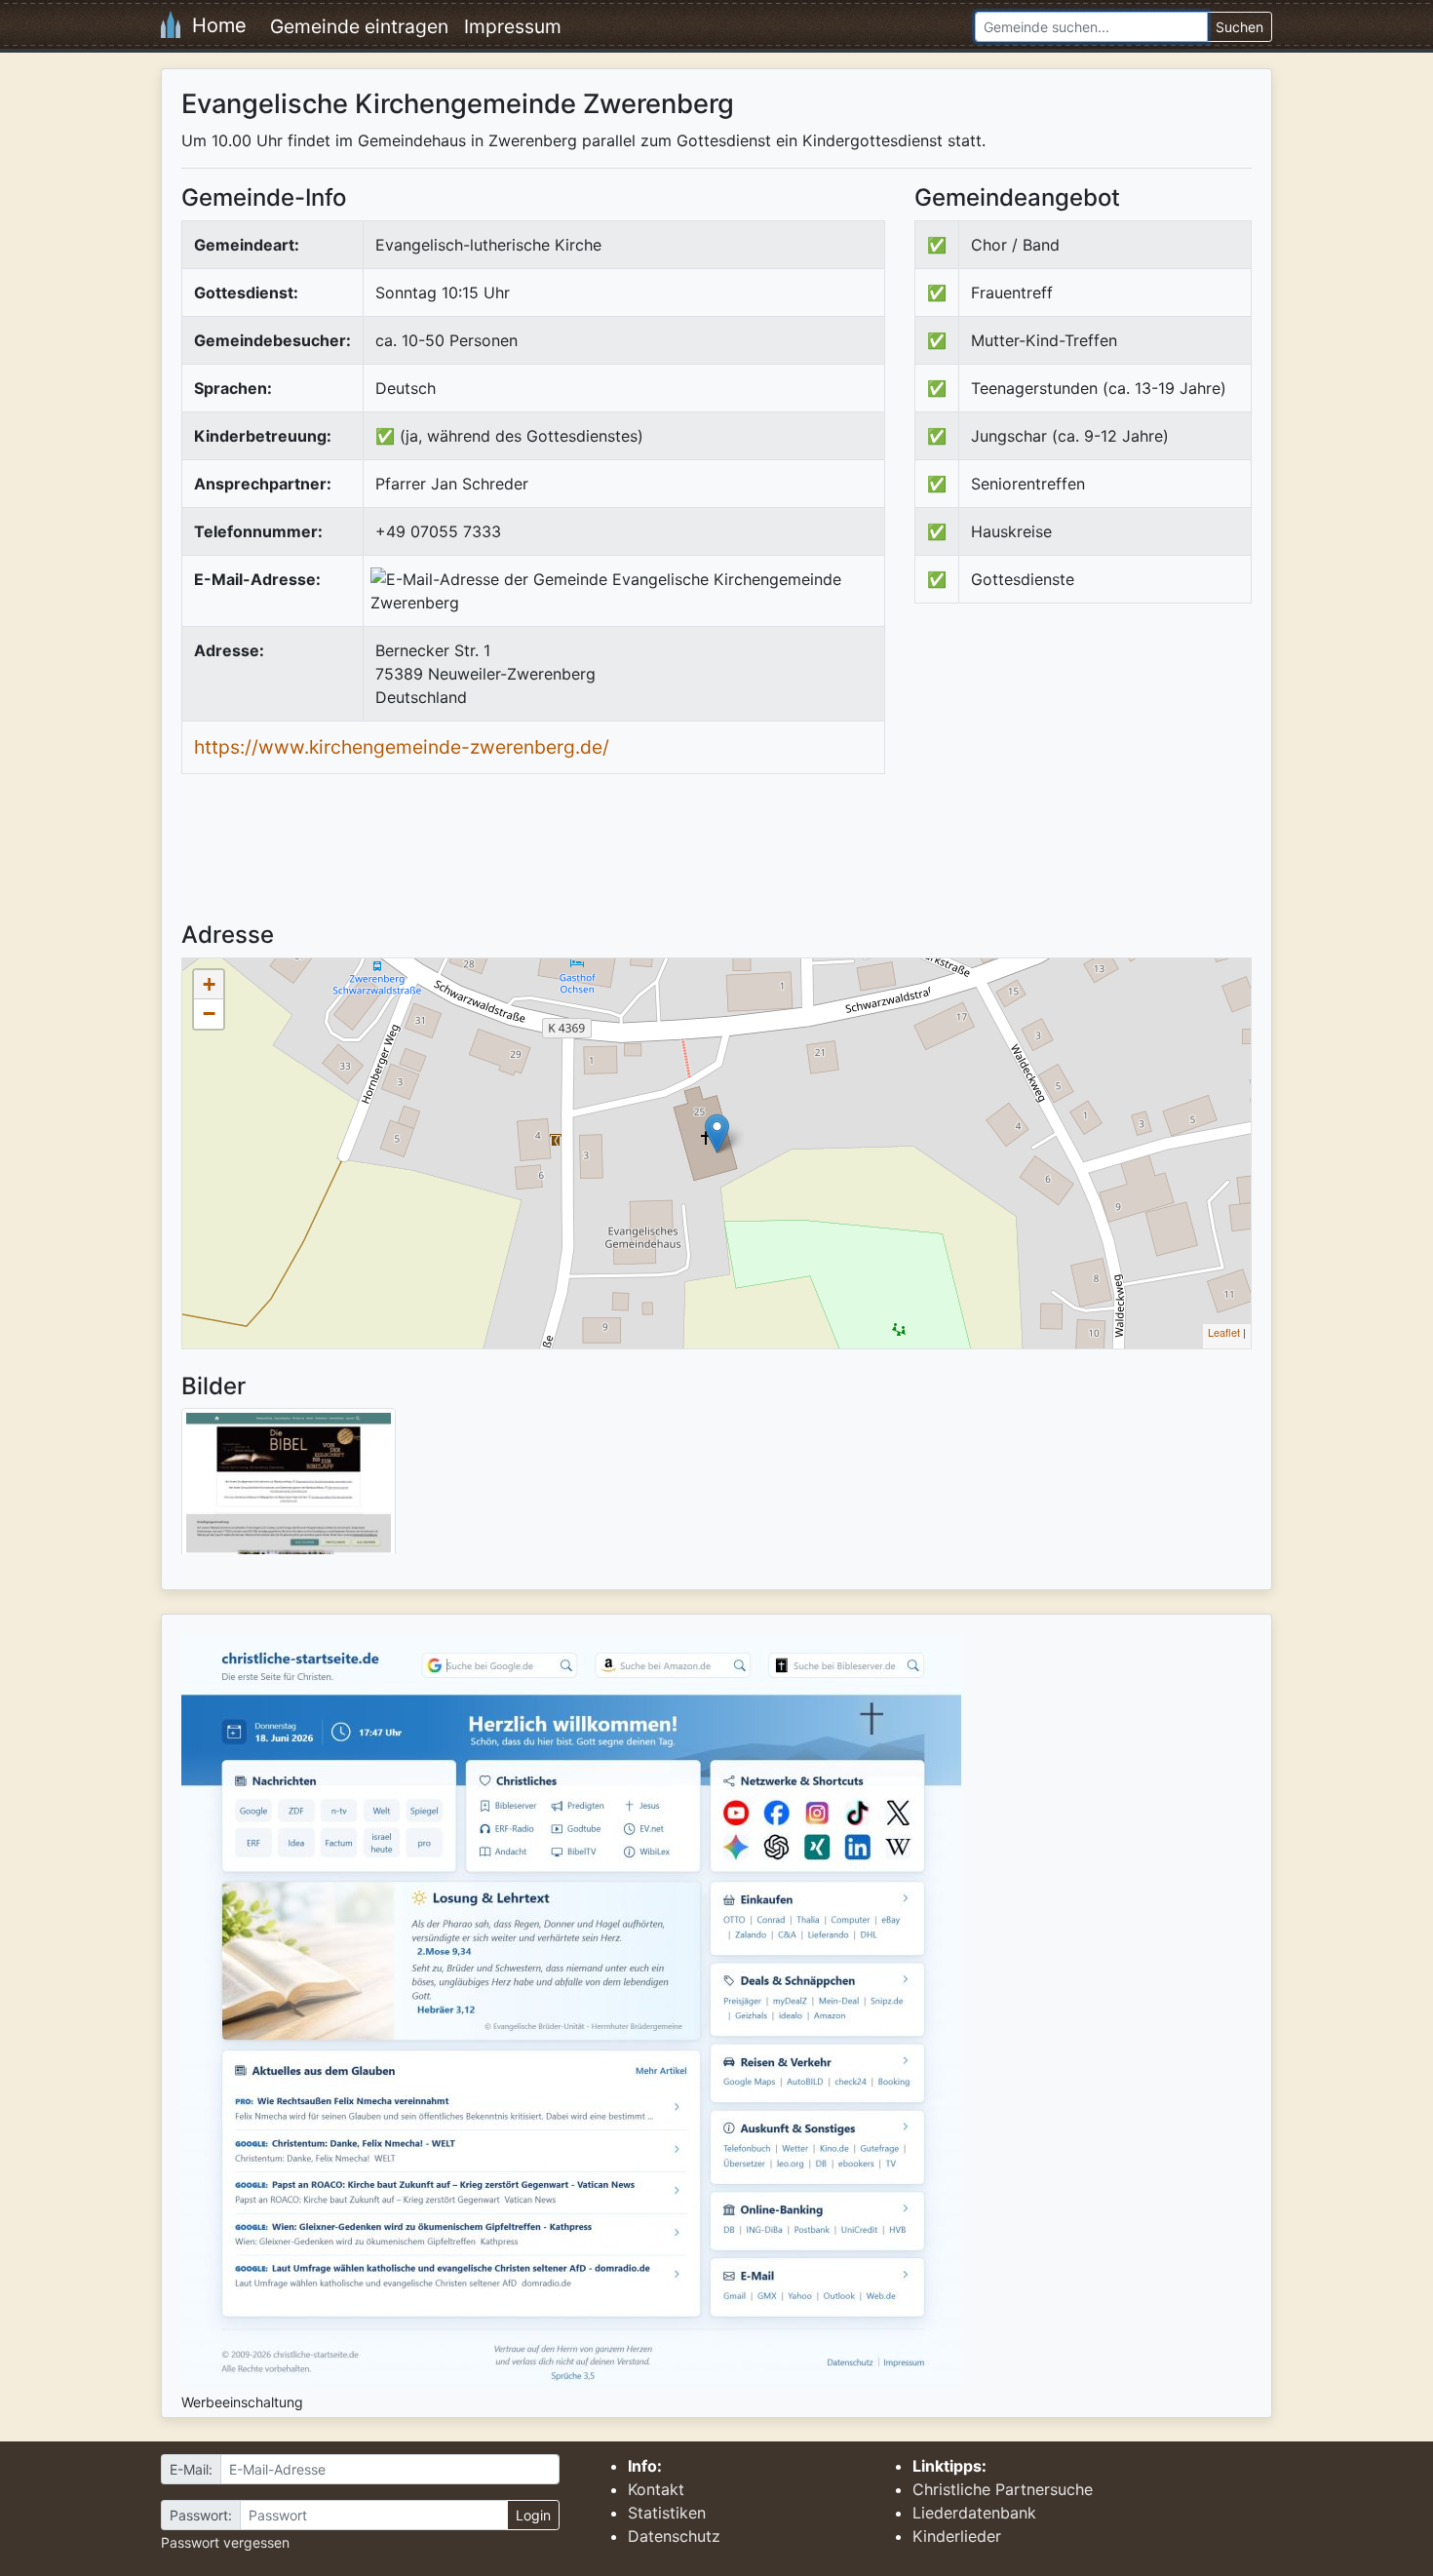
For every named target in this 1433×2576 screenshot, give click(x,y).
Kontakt (656, 2489)
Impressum (513, 26)
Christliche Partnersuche (1003, 2489)
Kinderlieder (957, 2536)
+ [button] (209, 984)
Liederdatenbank (974, 2513)
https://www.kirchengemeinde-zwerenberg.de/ (402, 747)
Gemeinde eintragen (359, 26)
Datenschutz (674, 2536)
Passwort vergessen (225, 2542)
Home (213, 25)
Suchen (1239, 27)
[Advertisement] (1078, 779)
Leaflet (1224, 1332)
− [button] (209, 1014)
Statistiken (667, 2513)
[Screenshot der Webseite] (289, 1488)
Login (533, 2515)
